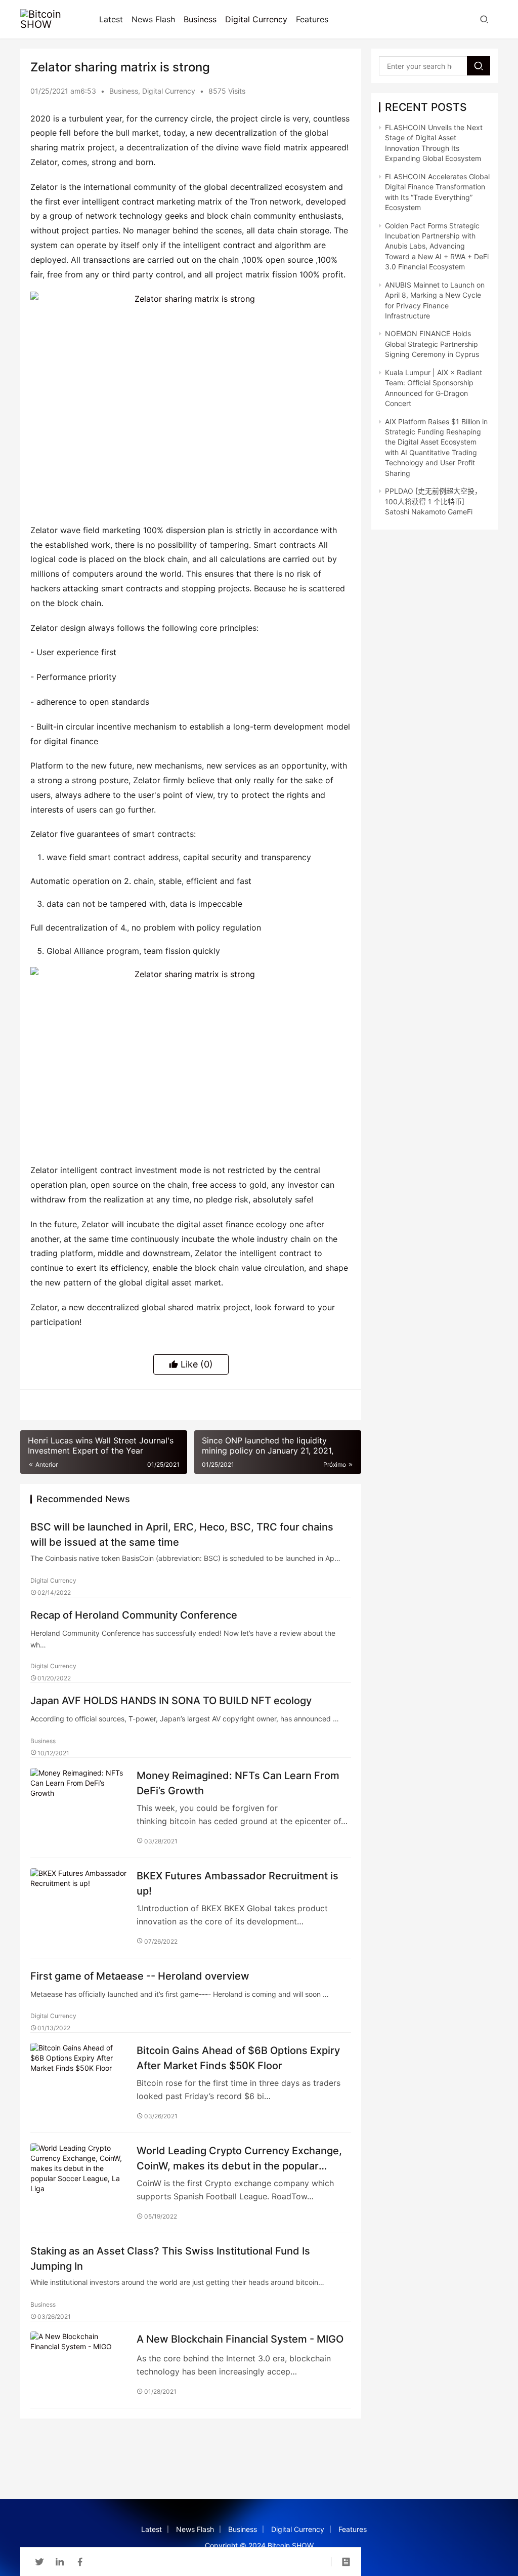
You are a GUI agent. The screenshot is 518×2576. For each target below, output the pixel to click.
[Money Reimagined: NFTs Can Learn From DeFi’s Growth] (78, 1800)
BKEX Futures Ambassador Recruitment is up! (238, 1883)
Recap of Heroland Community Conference (134, 1615)
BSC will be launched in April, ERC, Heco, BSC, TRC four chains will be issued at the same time (182, 1534)
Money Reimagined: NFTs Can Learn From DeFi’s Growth (238, 1783)
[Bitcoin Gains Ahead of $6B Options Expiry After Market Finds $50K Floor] (78, 2075)
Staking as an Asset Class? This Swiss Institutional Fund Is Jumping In (170, 2258)
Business (200, 19)
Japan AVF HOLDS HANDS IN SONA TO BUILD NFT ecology (171, 1701)
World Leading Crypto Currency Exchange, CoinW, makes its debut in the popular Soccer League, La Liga (239, 2158)
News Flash (153, 19)
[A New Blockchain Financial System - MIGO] (78, 2364)
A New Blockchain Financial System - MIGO (240, 2339)
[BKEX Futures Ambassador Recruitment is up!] (78, 1900)
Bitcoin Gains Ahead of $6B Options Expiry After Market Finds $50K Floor (238, 2058)
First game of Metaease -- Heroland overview (140, 1976)
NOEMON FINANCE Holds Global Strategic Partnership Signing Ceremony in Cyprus (432, 344)
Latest (111, 19)
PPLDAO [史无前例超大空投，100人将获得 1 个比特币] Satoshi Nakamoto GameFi (433, 501)
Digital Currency (256, 19)
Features (312, 19)
